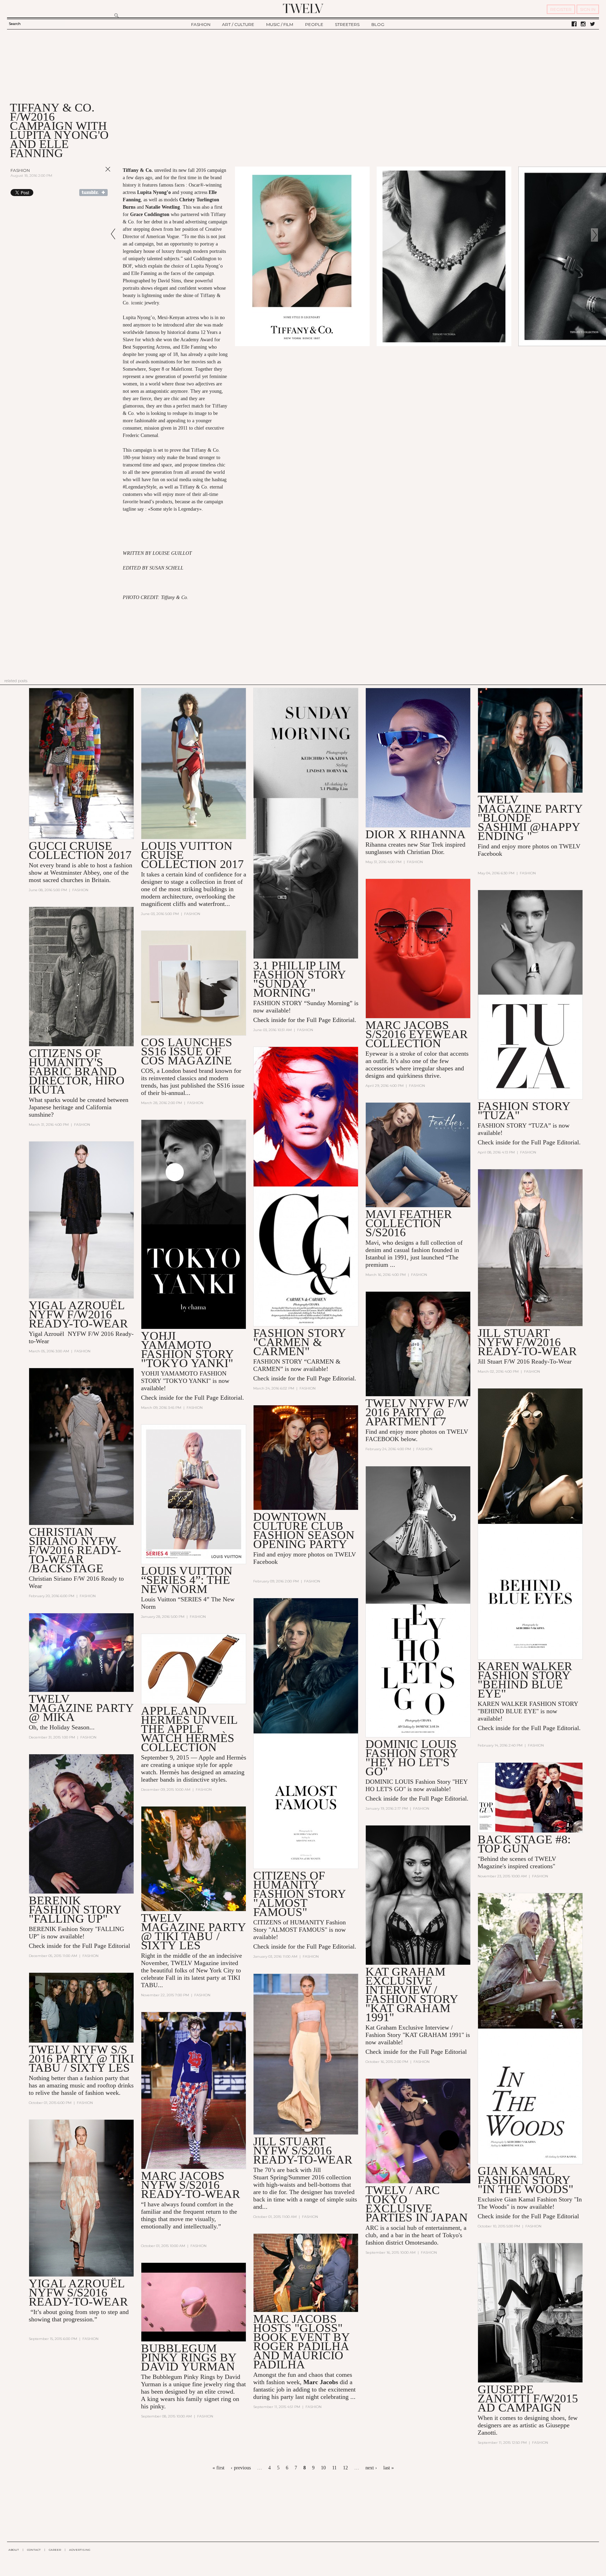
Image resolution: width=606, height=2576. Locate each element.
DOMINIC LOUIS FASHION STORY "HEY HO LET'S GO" (412, 1758)
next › (371, 2468)
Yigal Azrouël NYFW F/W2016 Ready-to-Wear (78, 1314)
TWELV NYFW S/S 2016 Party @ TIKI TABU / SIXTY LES (81, 2059)
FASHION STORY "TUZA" (524, 1111)
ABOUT (14, 2550)
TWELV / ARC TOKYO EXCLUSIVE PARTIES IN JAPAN (417, 2204)
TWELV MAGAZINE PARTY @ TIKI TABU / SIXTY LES (193, 1932)
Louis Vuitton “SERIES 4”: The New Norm (187, 1580)
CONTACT (34, 2550)
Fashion (20, 170)
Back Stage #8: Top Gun (524, 1844)
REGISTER (561, 9)
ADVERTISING (80, 2550)
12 (345, 2468)
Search (15, 24)
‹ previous (241, 2468)
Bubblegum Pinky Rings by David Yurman (189, 2357)
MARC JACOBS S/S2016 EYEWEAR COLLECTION (417, 1034)
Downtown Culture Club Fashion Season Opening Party (304, 1530)
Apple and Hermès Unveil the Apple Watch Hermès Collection (189, 1729)
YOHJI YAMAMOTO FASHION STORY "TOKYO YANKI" (187, 1349)
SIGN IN (588, 9)
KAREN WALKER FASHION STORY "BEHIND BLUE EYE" (525, 1680)
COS (147, 1071)
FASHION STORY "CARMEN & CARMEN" (299, 1342)
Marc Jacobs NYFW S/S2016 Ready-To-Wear (191, 2185)
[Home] (303, 8)
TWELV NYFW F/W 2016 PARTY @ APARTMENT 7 (417, 1412)
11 (334, 2468)
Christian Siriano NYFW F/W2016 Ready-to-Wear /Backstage (75, 1550)
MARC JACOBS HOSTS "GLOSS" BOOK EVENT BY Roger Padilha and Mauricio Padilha (301, 2342)
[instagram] (583, 24)
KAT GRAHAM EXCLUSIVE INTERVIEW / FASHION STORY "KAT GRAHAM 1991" (412, 1994)
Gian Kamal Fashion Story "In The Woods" (526, 2180)
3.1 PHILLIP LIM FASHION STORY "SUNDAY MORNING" (299, 979)
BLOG (378, 24)
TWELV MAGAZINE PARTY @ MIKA (81, 1708)
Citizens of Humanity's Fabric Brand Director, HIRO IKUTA (77, 1071)
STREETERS (347, 24)
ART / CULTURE (238, 24)
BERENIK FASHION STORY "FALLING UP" (75, 1909)
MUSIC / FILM (280, 24)
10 (323, 2468)
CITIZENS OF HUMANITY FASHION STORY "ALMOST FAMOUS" (299, 1894)
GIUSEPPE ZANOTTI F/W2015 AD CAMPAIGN (528, 2398)
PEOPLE (314, 24)
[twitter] (592, 24)
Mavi (372, 1243)
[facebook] (574, 24)
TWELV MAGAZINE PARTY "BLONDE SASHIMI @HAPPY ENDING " (530, 818)
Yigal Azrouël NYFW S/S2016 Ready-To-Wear (78, 2292)
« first (218, 2468)
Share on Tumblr (93, 193)
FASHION (201, 24)
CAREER (55, 2550)
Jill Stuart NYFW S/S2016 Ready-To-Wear (303, 2150)
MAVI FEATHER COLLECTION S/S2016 (409, 1223)
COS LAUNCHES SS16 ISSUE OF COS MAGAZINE (187, 1051)
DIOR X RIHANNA (416, 834)
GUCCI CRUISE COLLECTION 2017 (80, 850)
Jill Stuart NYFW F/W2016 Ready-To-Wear (527, 1342)
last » (389, 2468)
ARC (372, 2228)
